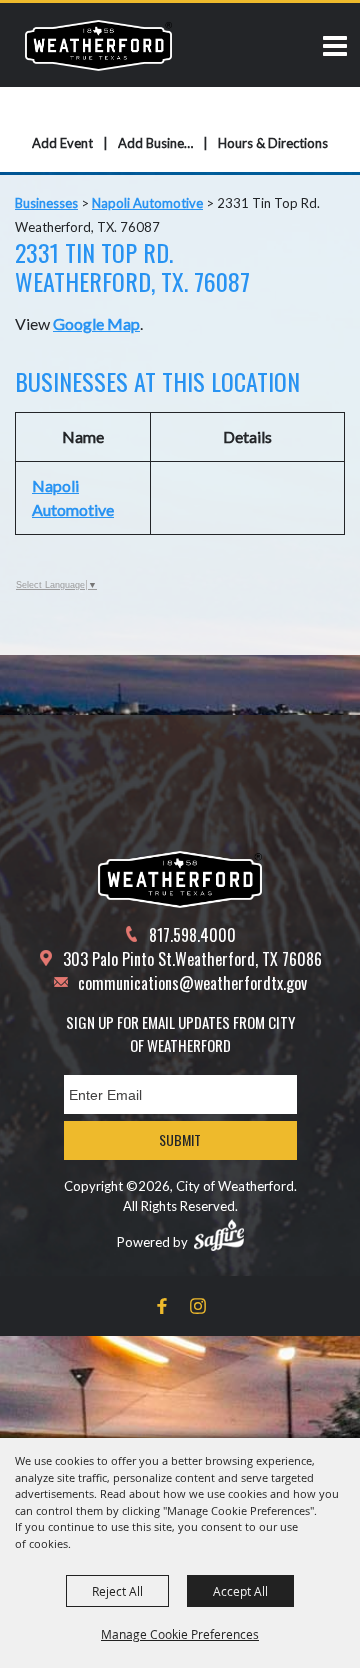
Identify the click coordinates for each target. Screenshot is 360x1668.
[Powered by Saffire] (219, 1235)
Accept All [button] (240, 1591)
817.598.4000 (192, 935)
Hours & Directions (273, 143)
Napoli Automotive (147, 203)
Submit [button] (180, 1139)
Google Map (96, 323)
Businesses (46, 203)
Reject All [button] (117, 1591)
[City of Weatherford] (98, 45)
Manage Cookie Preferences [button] (180, 1634)
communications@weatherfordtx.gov (192, 983)
